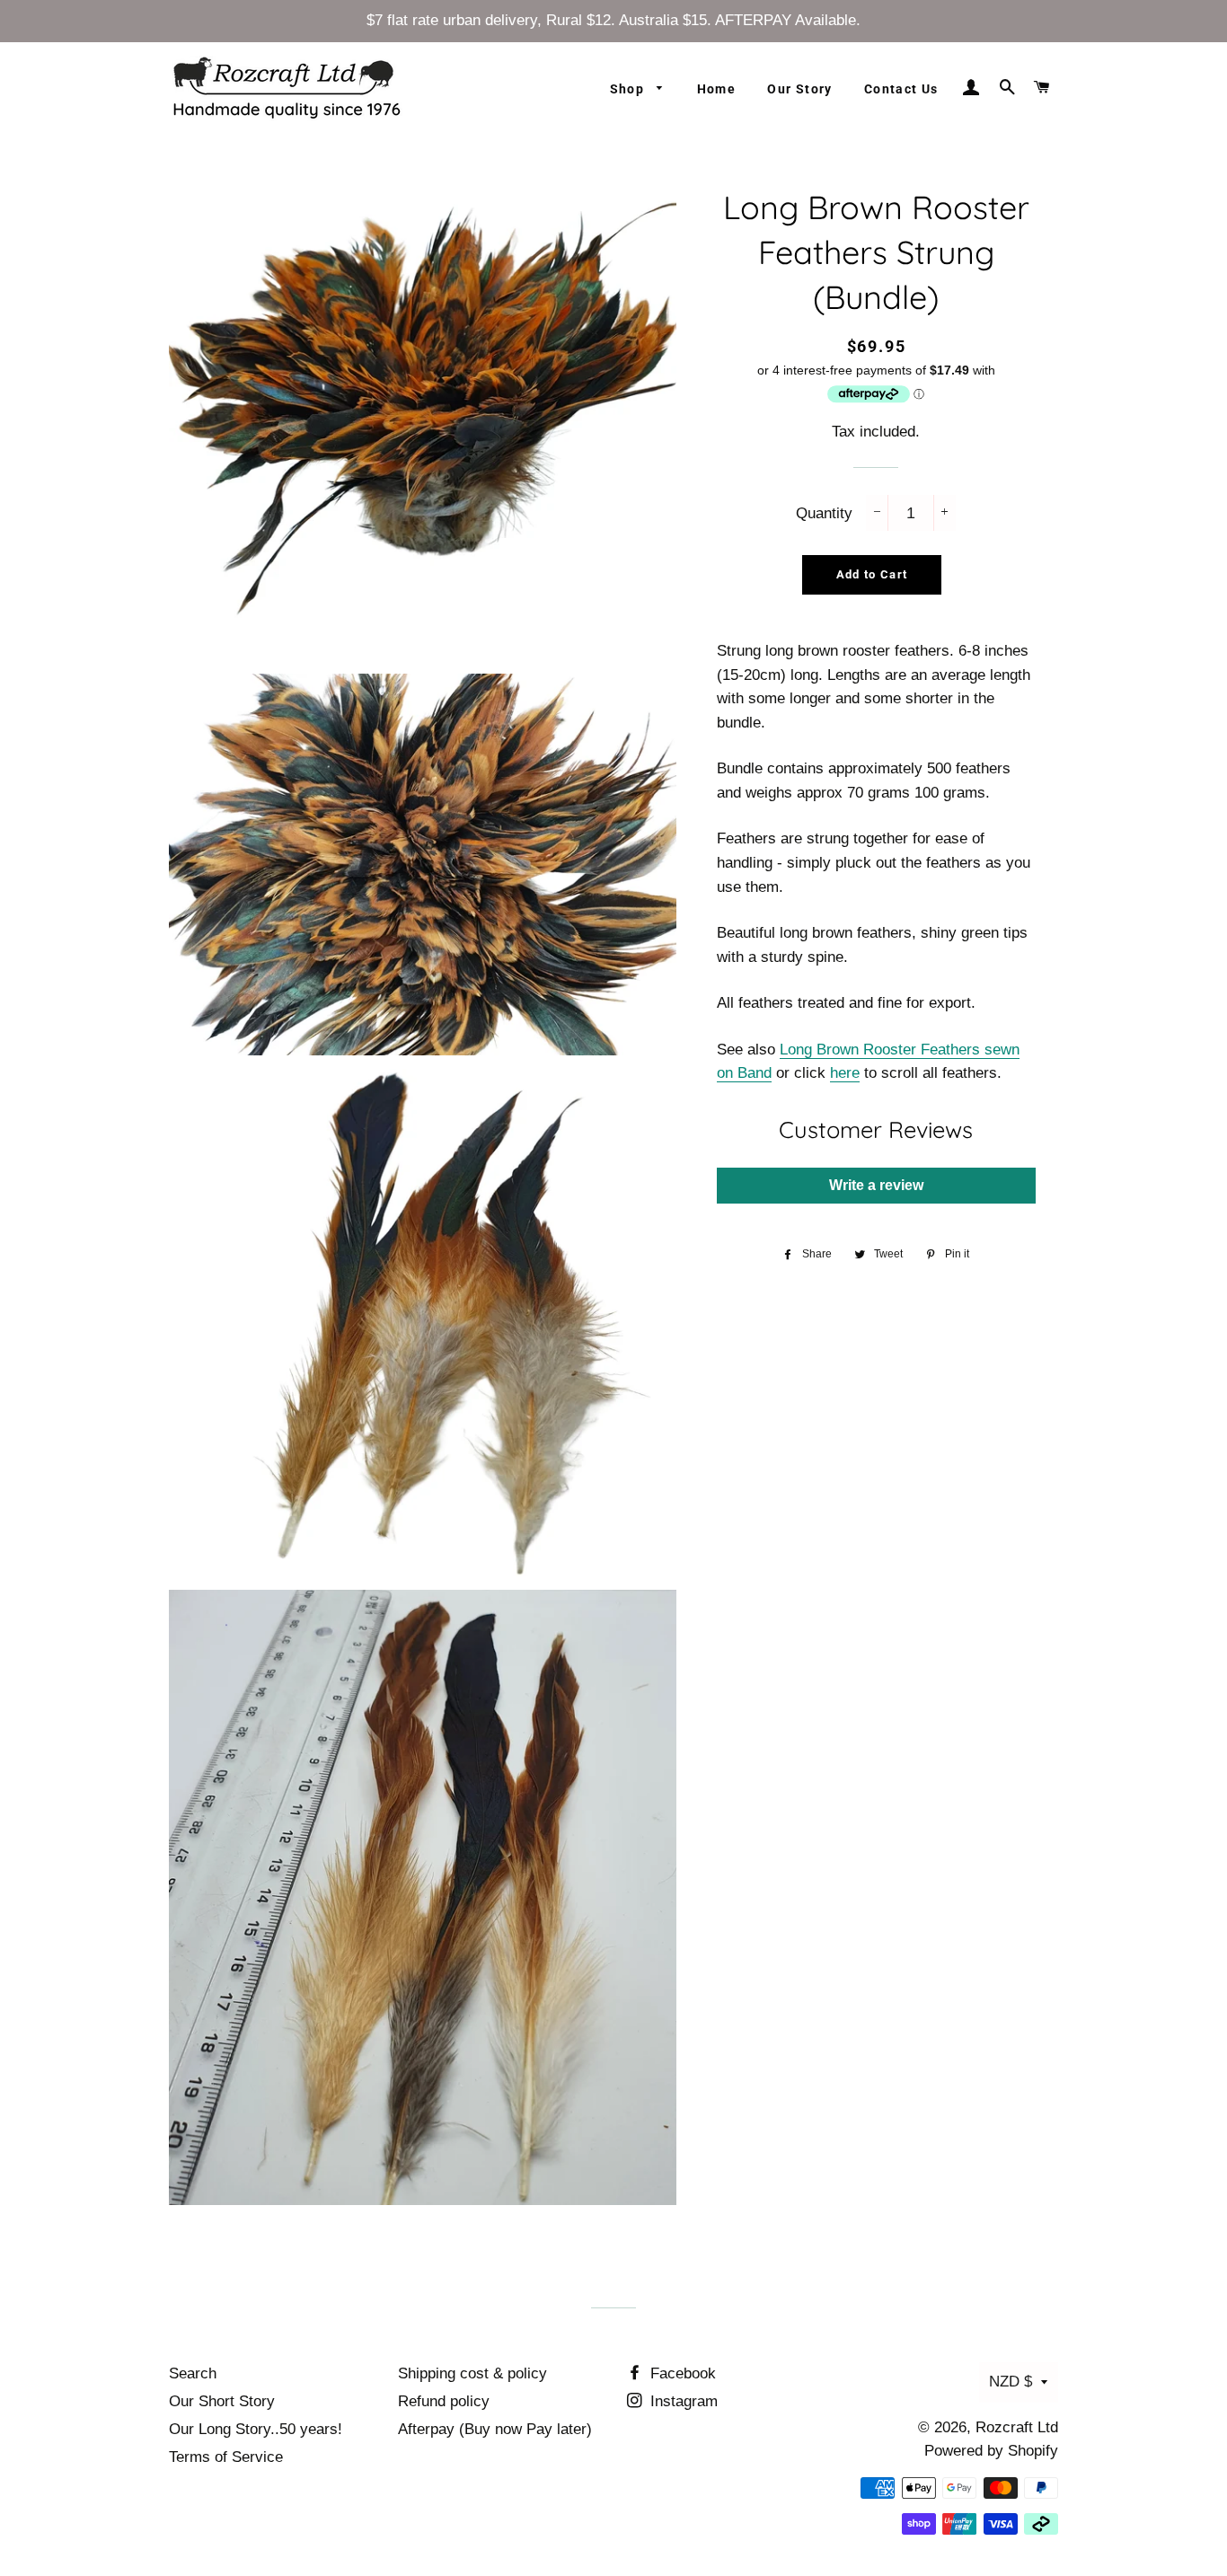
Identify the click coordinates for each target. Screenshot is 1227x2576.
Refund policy (444, 2401)
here (845, 1073)
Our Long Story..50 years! (256, 2429)
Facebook (681, 2373)
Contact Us (901, 89)
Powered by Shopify (991, 2451)
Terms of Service (226, 2457)
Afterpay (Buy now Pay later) (495, 2429)
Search (193, 2373)
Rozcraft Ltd (1017, 2427)
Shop (629, 89)
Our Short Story (222, 2401)
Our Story (800, 89)
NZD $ (1011, 2382)
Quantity (824, 513)
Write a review (876, 1185)
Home (717, 89)
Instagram (682, 2401)
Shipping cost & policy (472, 2373)
